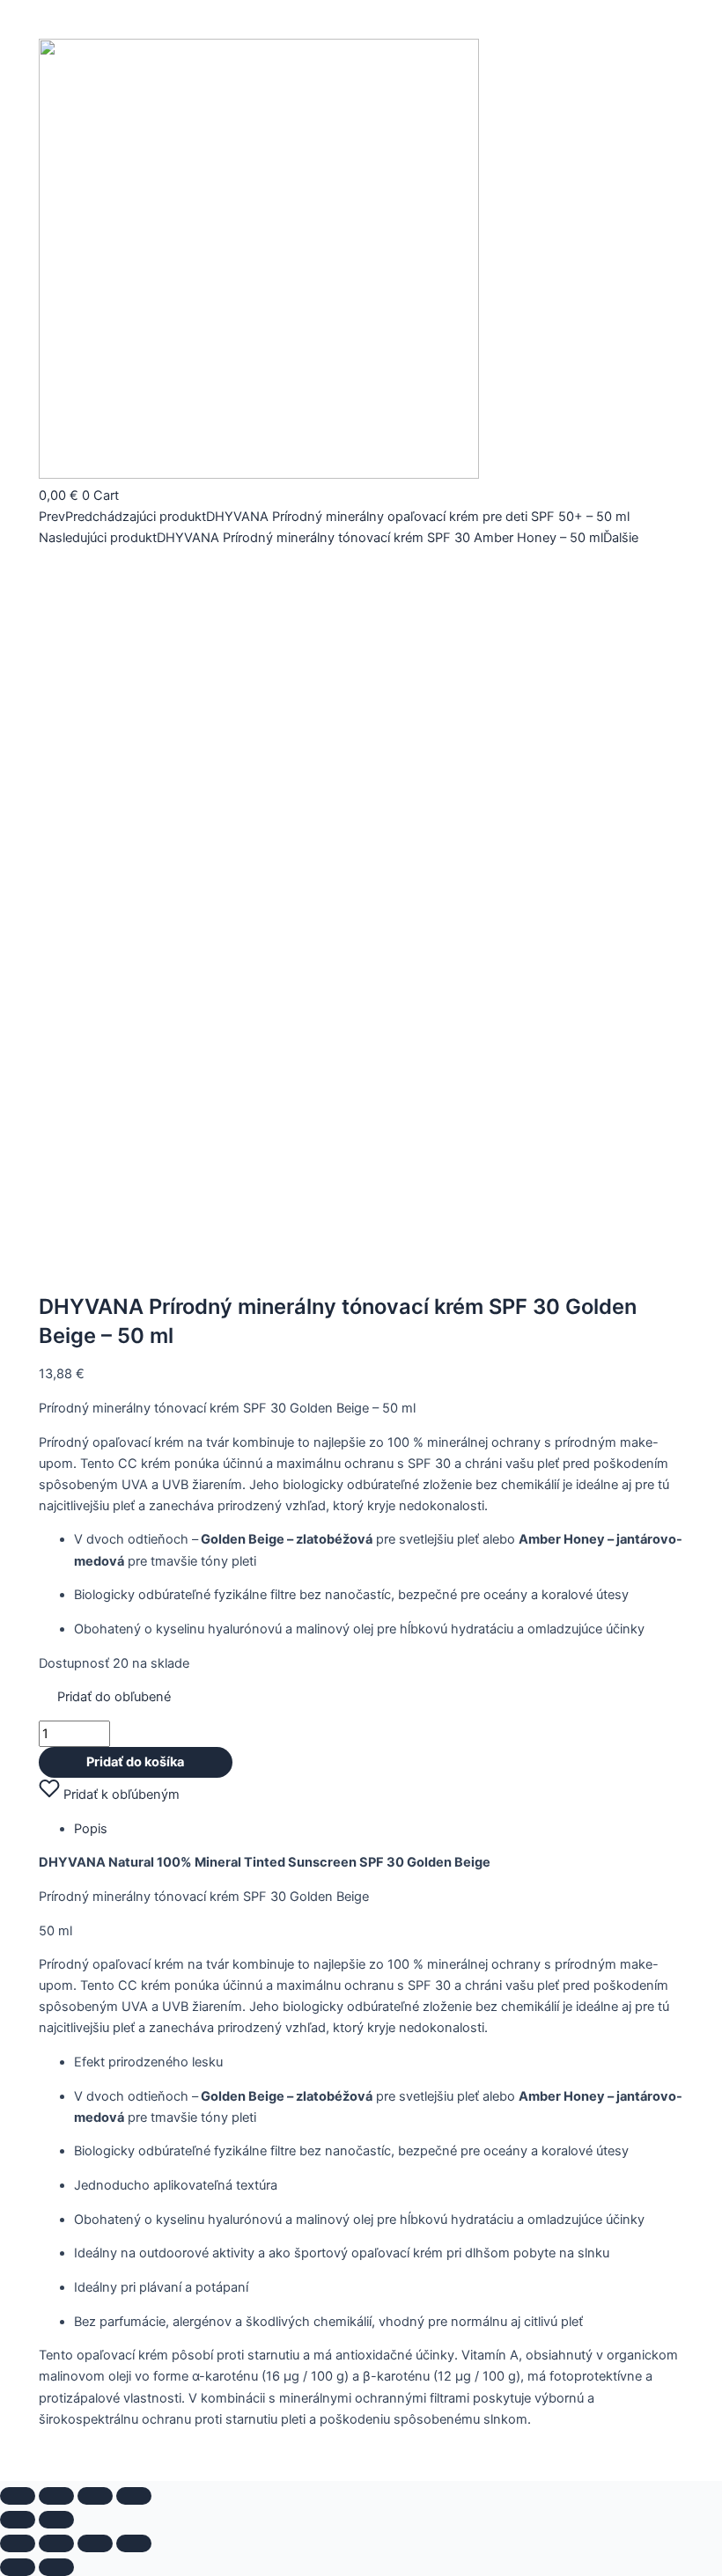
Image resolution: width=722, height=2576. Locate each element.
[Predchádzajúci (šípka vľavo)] (18, 2520)
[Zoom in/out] (18, 2496)
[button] (105, 1697)
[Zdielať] (95, 2496)
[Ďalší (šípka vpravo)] (56, 2520)
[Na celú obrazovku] (56, 2496)
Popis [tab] (91, 1829)
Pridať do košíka (135, 1762)
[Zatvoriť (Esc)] (134, 2496)
